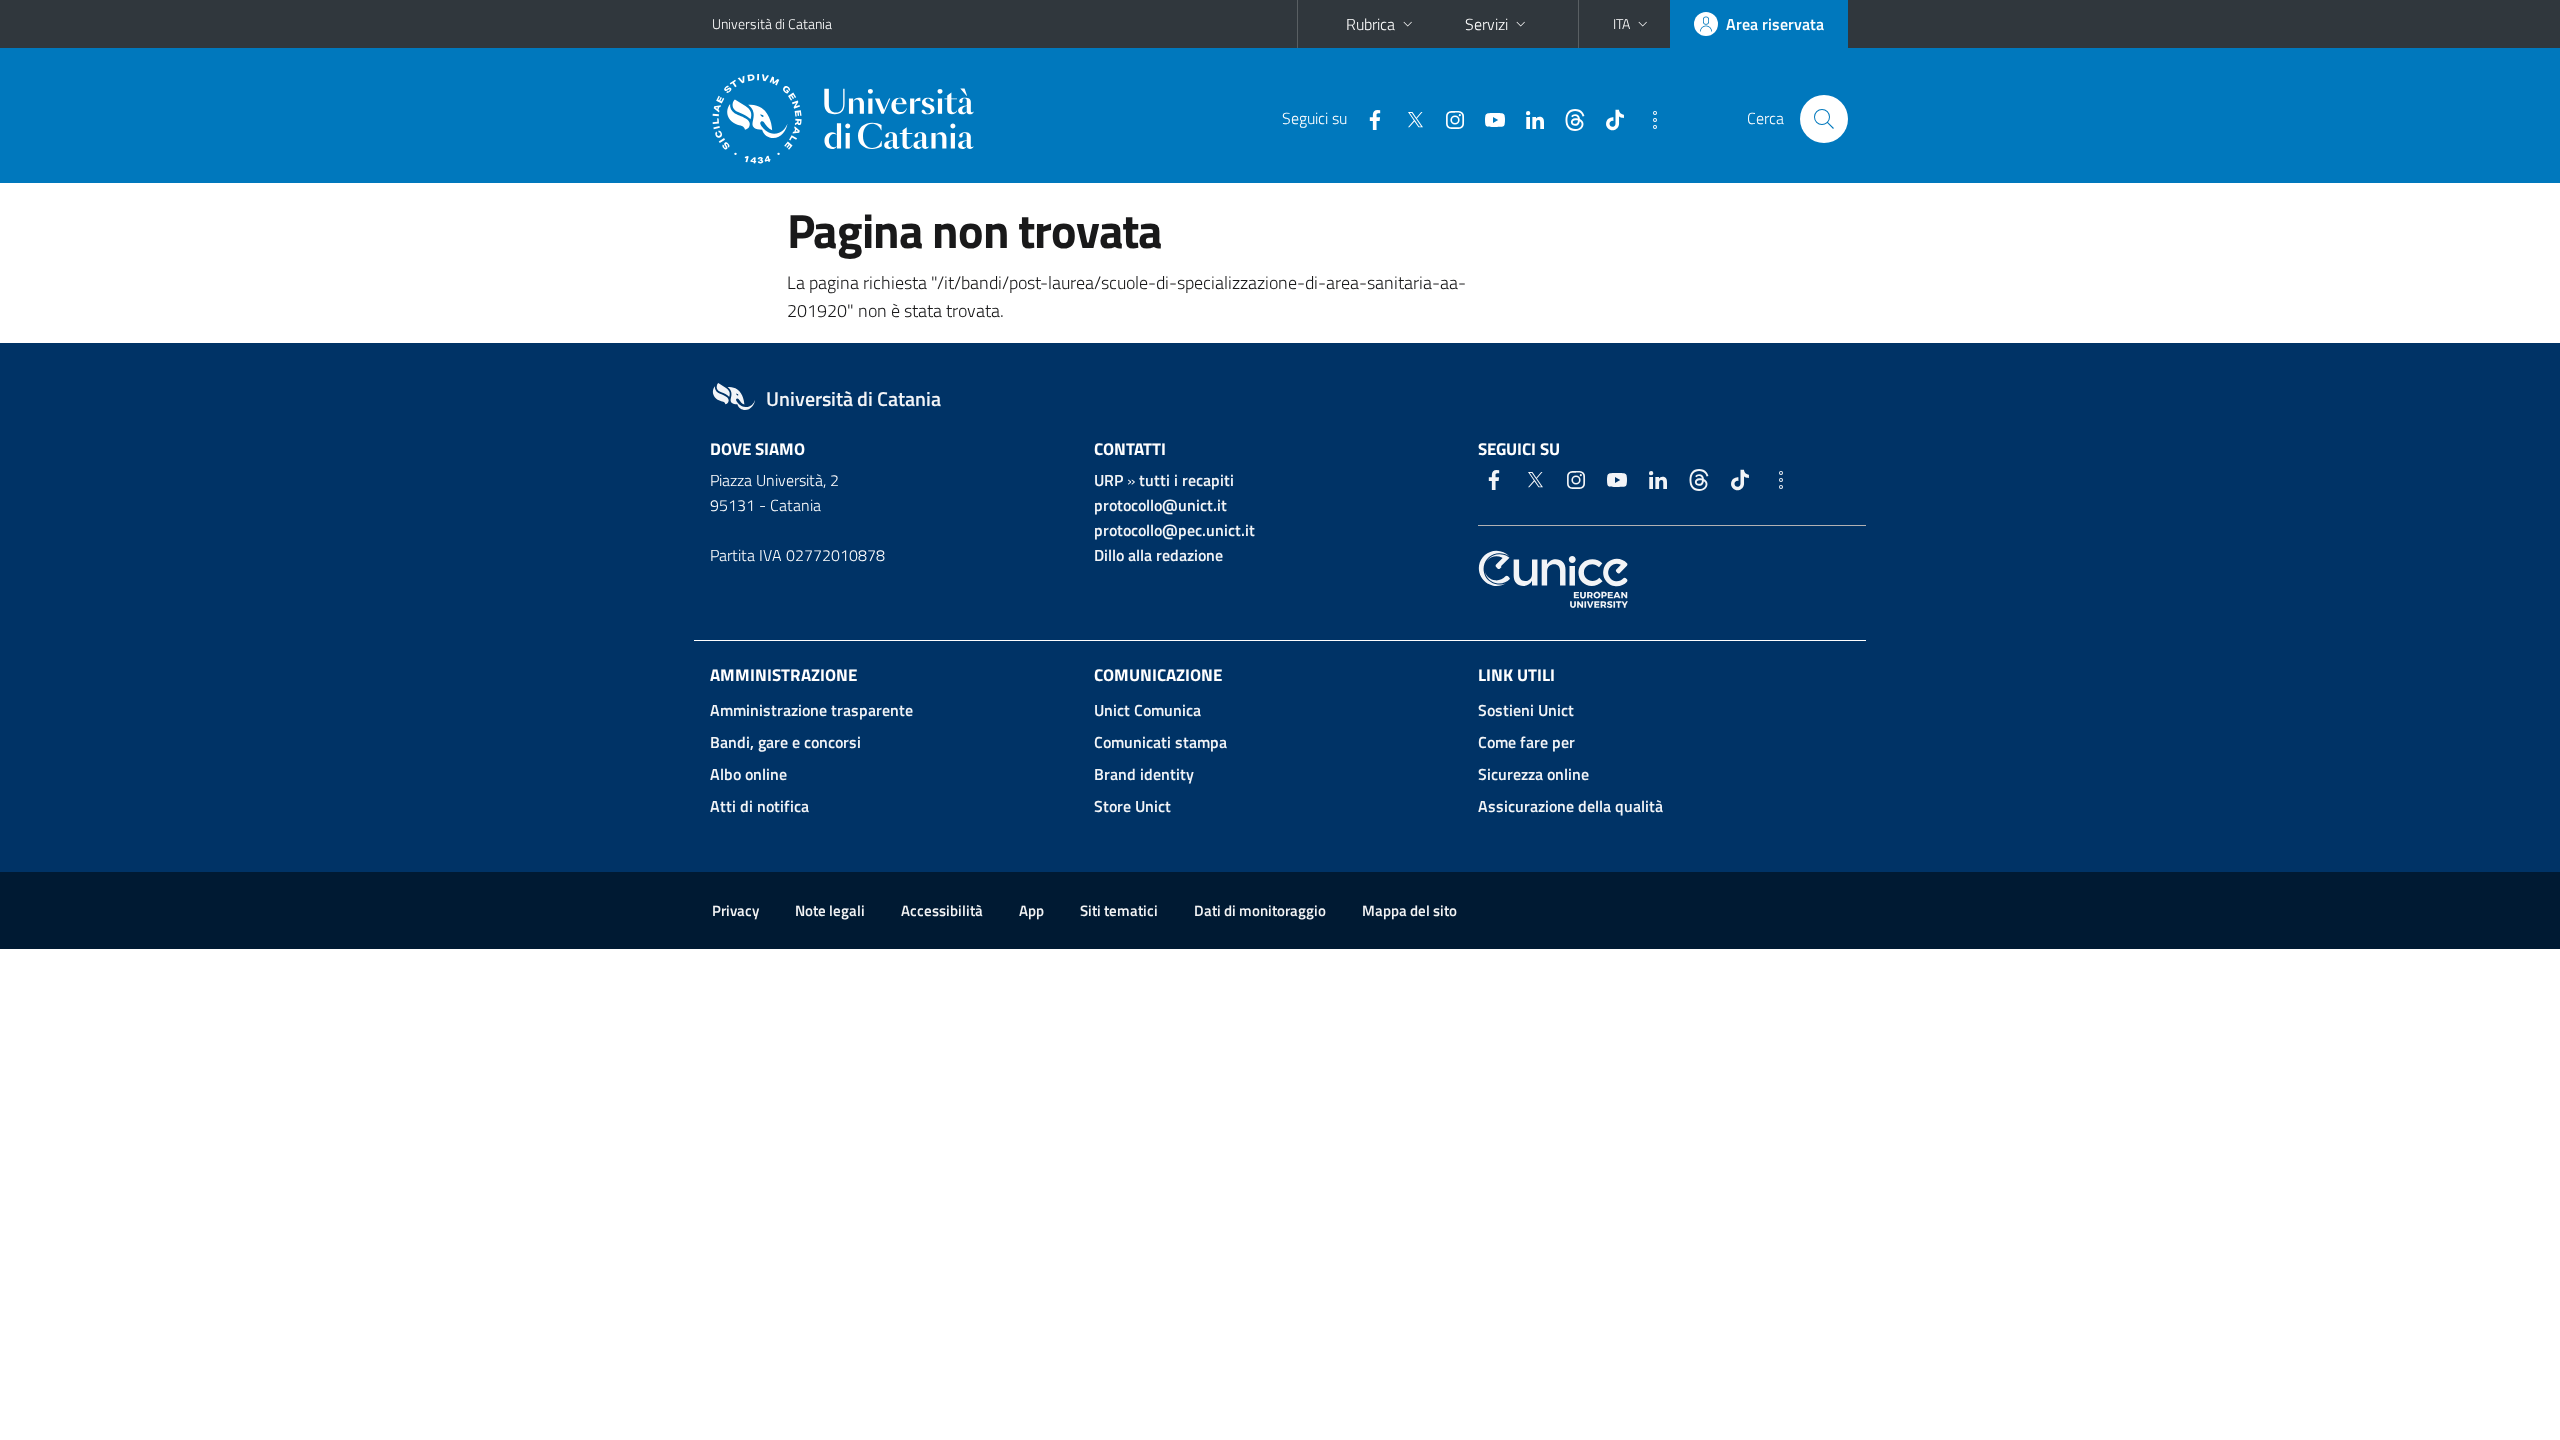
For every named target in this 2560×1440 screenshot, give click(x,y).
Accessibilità (942, 910)
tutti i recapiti (1186, 480)
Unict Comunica (1147, 710)
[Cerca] (1824, 119)
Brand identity (1144, 774)
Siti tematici (1119, 910)
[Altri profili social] (1647, 118)
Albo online (748, 774)
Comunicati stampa (1160, 742)
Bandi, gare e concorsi (785, 742)
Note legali (830, 910)
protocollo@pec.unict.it (1174, 530)
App (1031, 910)
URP (1108, 480)
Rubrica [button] (1370, 24)
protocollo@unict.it (1160, 505)
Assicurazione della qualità (1570, 806)
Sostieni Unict (1526, 710)
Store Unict (1132, 806)
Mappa (1409, 910)
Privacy (735, 910)
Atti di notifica (759, 806)
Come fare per (1526, 742)
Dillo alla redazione (1158, 555)
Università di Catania (772, 23)
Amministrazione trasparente (811, 710)
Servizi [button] (1486, 24)
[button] (1632, 24)
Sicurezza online (1533, 774)
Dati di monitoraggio (1260, 910)
